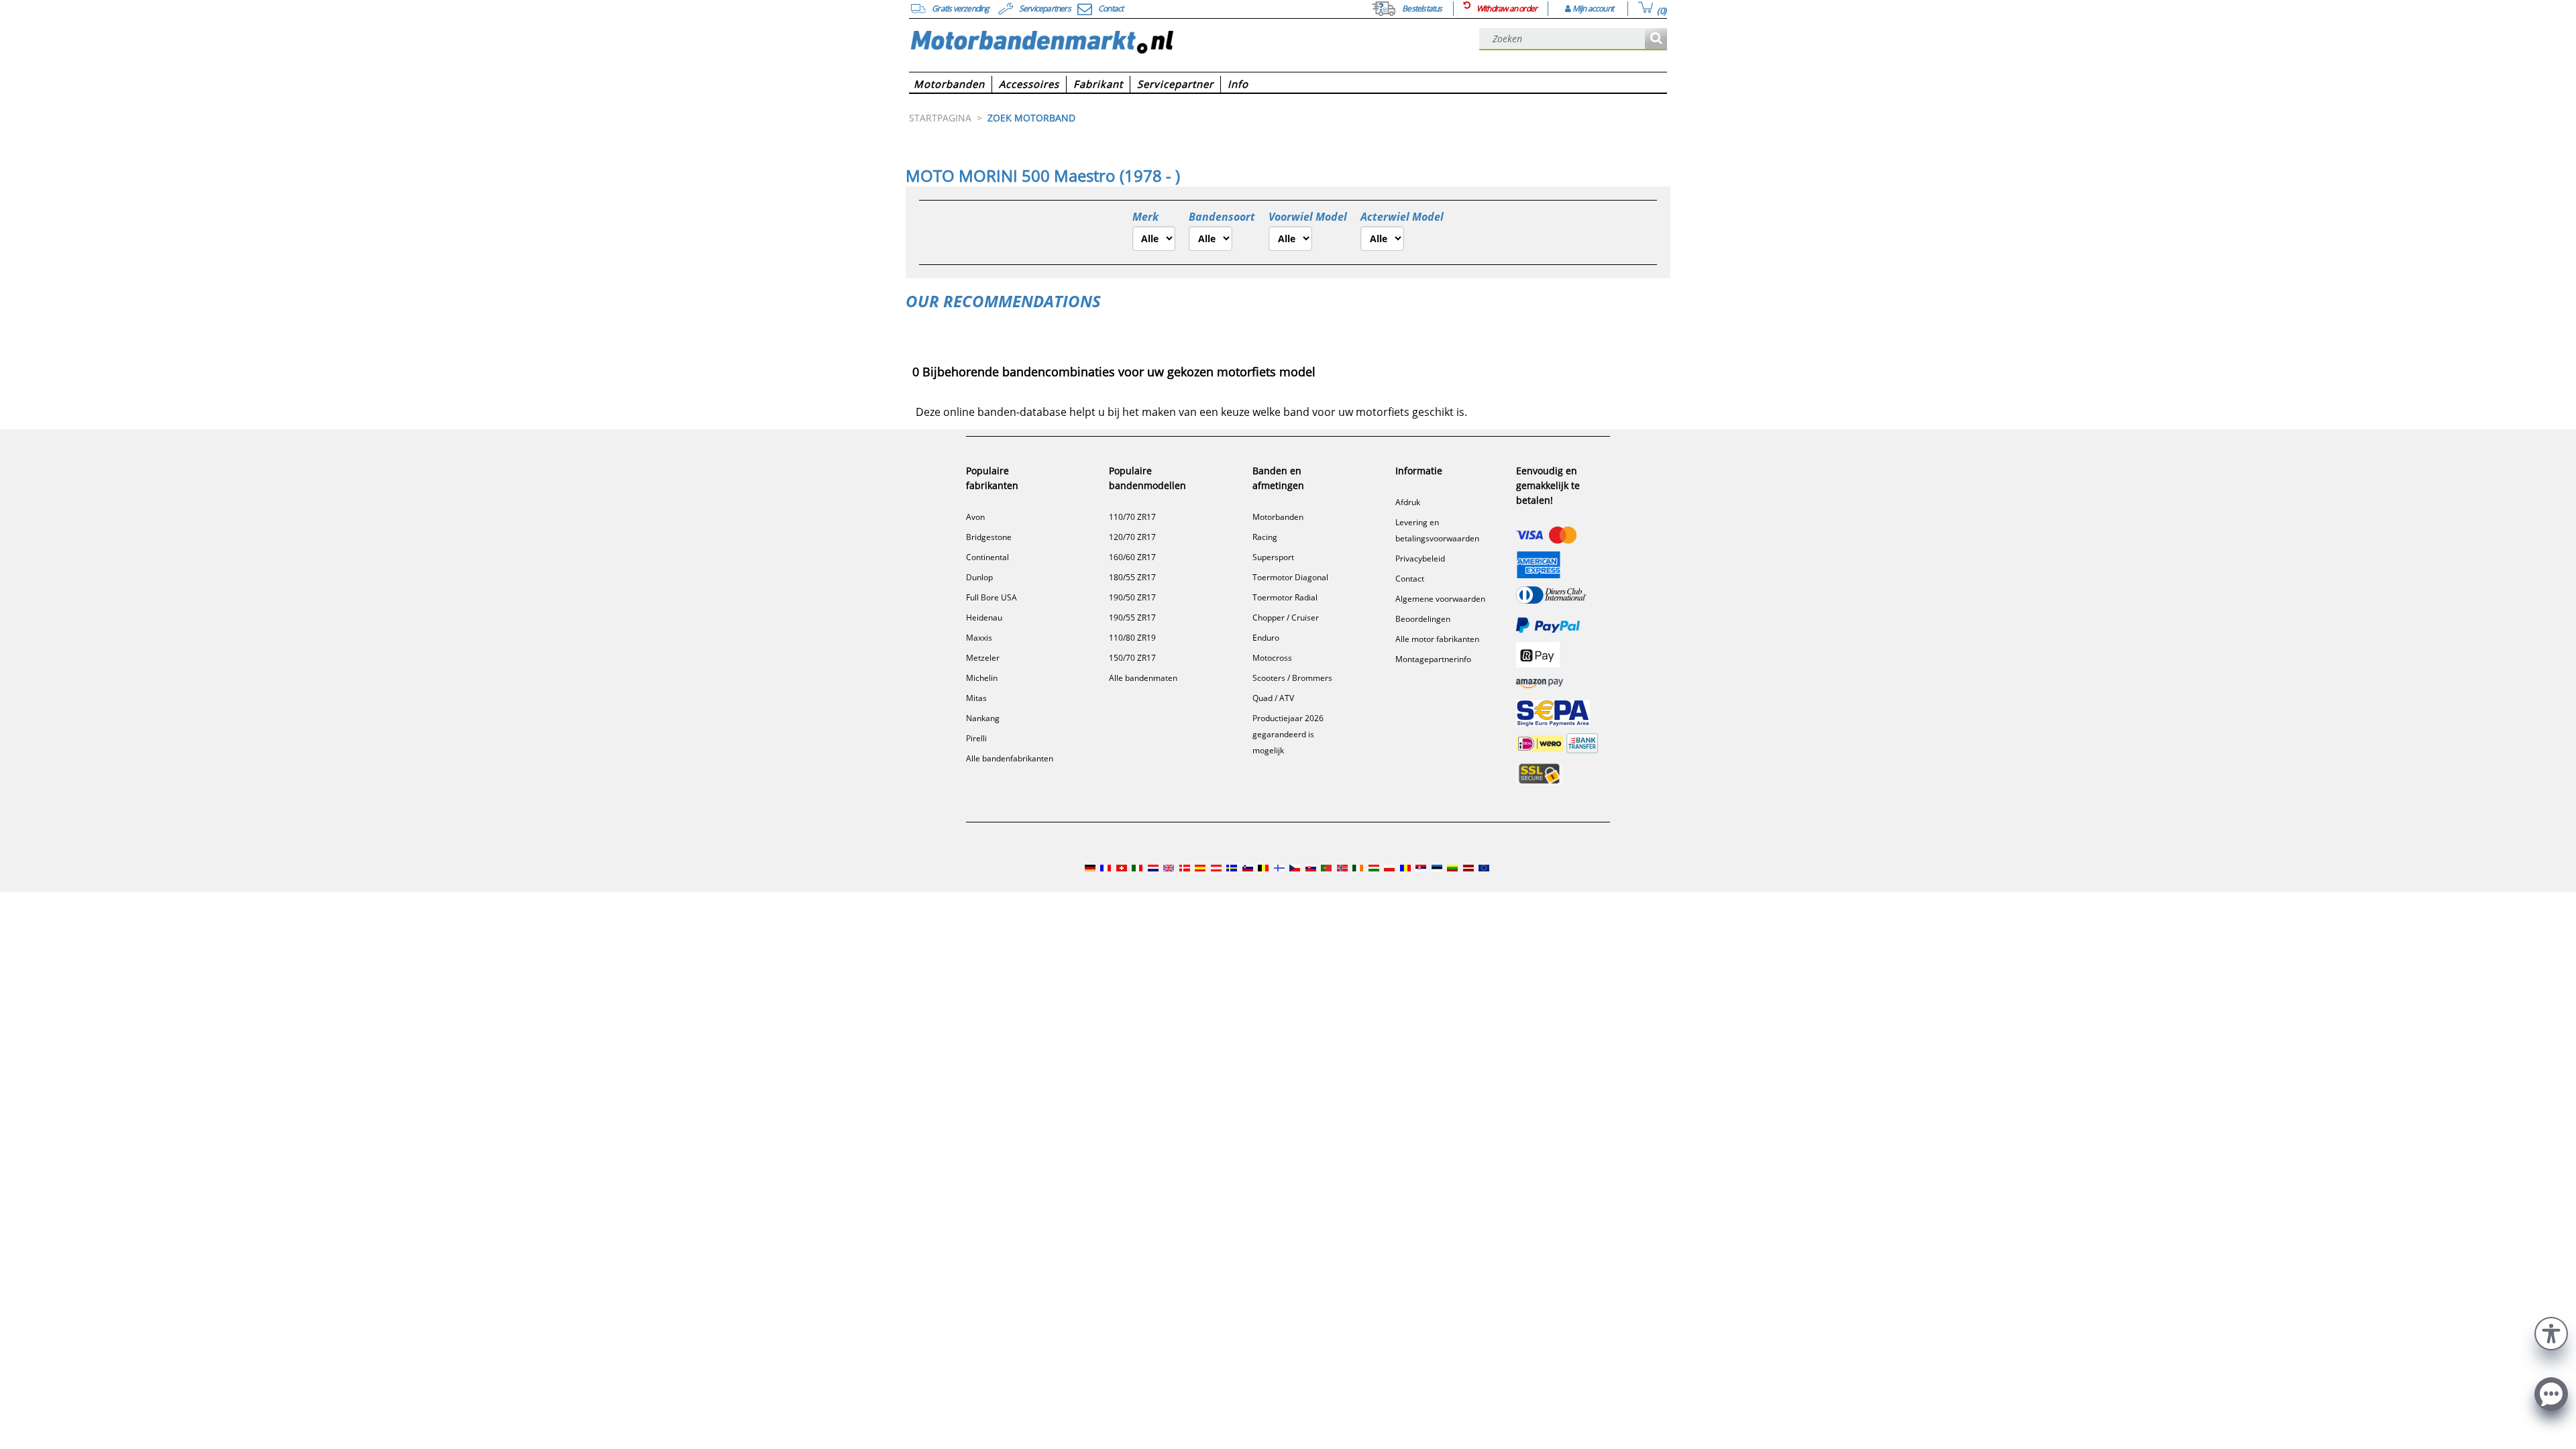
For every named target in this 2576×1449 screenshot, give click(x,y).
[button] (2551, 1332)
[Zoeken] (1656, 39)
